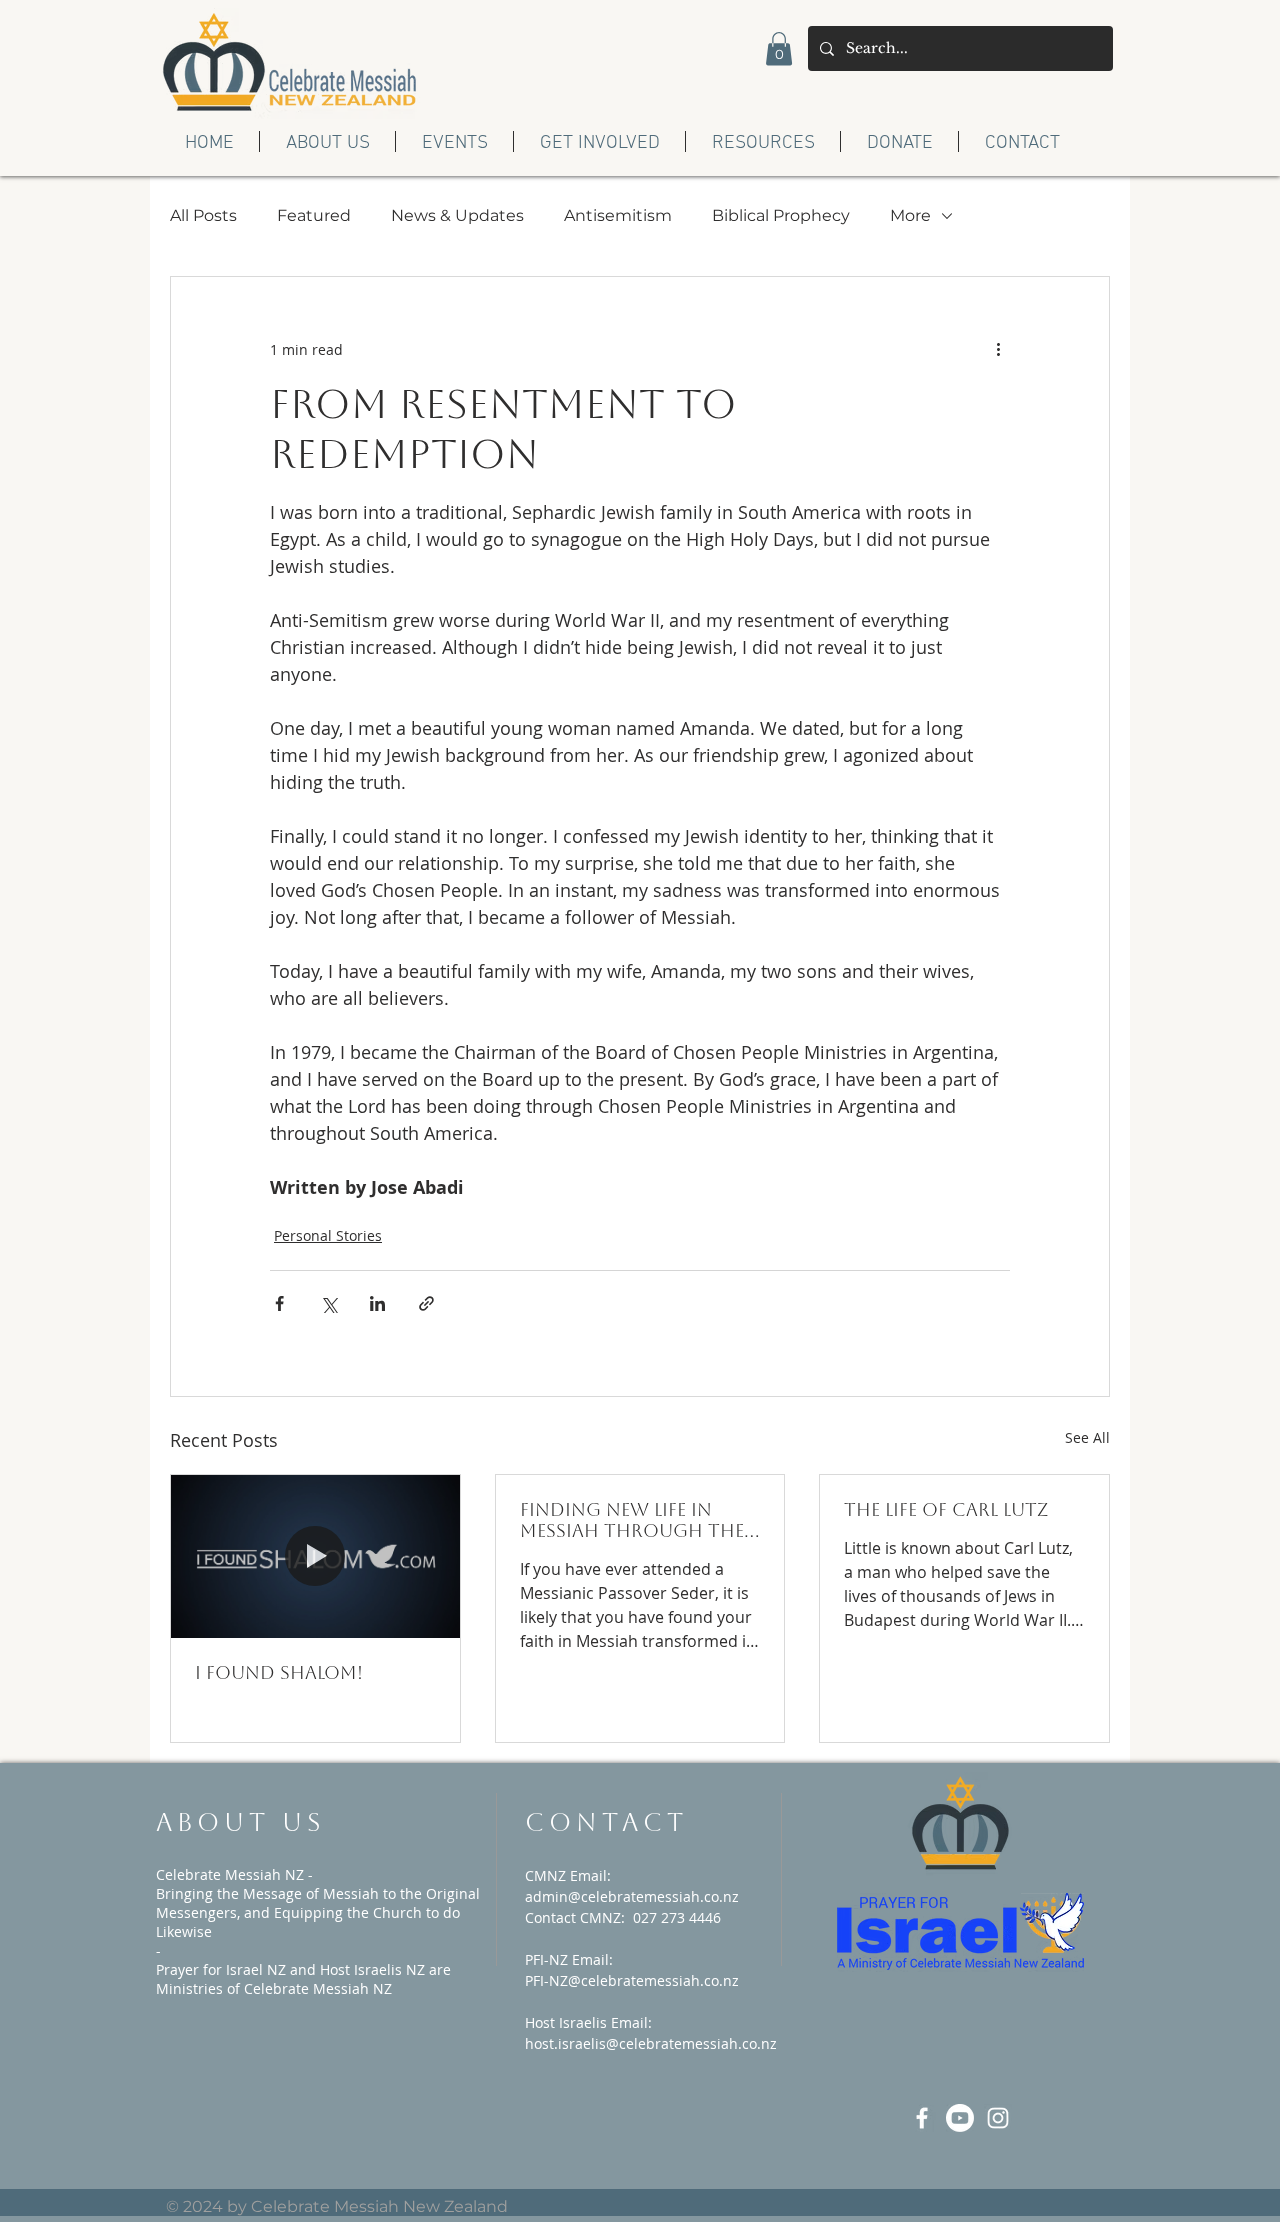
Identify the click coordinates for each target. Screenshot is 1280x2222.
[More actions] (998, 349)
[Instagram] (998, 2118)
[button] (779, 48)
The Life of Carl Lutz (946, 1509)
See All (1087, 1437)
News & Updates (457, 215)
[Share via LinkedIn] (377, 1303)
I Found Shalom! (279, 1672)
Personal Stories (328, 1235)
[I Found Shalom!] (315, 1556)
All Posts (203, 215)
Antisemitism (618, 215)
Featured (314, 215)
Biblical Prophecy (781, 215)
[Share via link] (426, 1303)
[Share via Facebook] (279, 1303)
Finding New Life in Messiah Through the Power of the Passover (636, 1520)
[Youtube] (960, 2118)
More (910, 215)
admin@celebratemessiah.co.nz (632, 1896)
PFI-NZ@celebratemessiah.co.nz (632, 1980)
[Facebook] (922, 2118)
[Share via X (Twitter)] (328, 1303)
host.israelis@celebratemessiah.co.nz (651, 2043)
